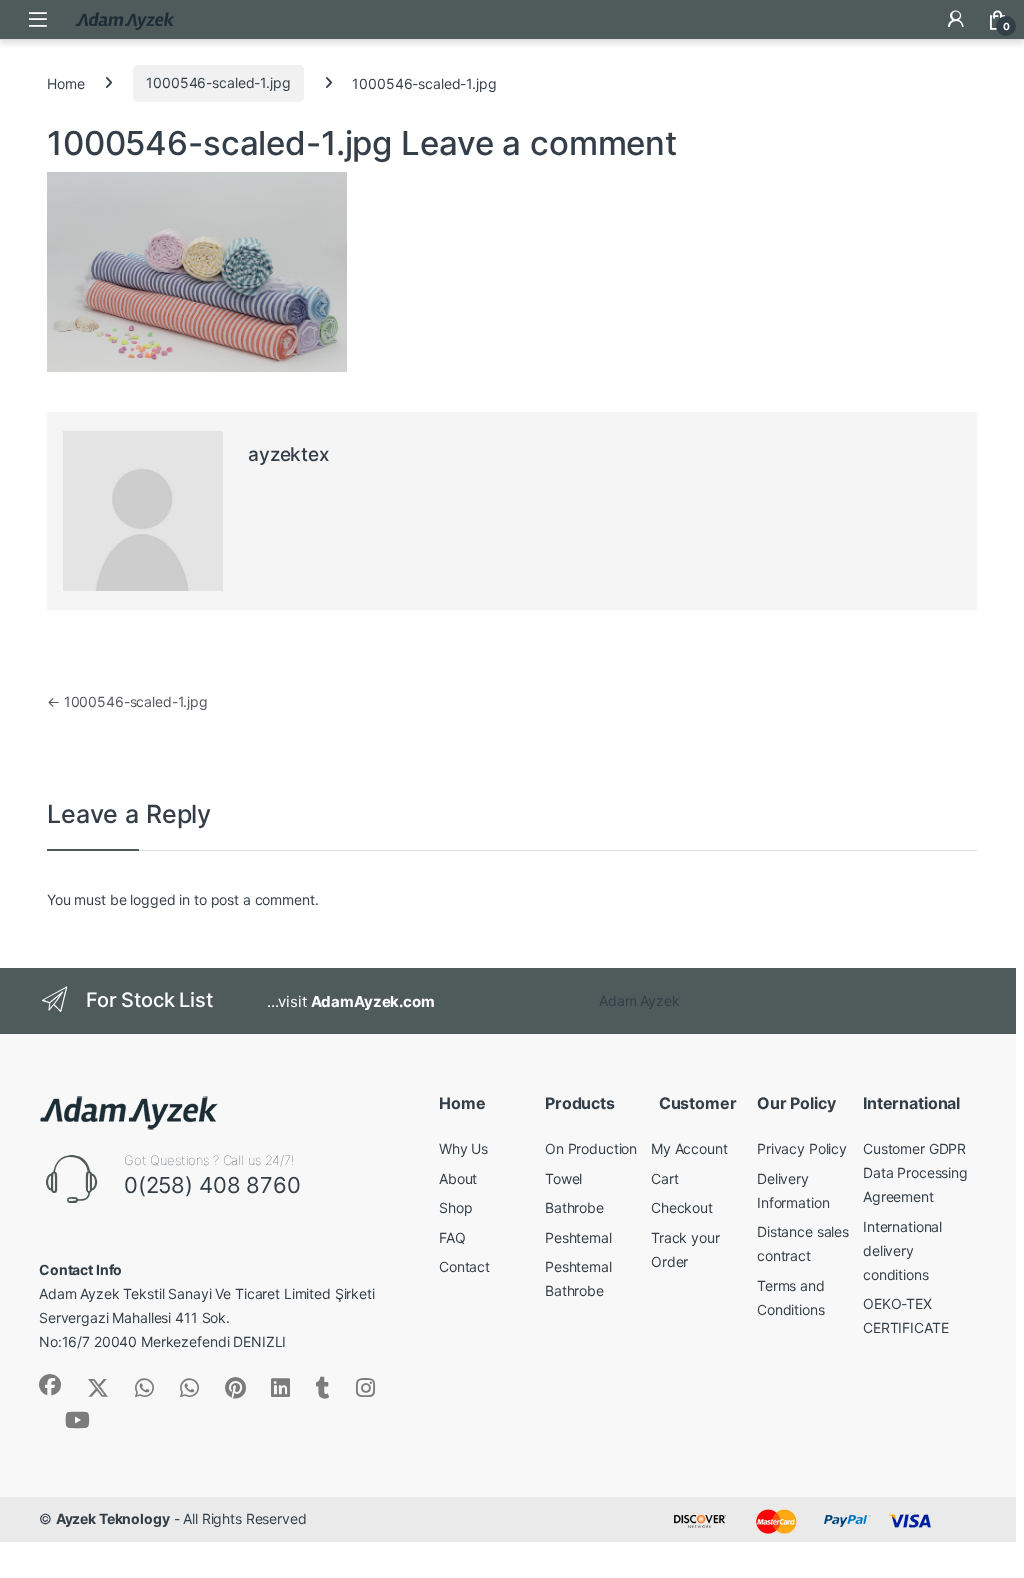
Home (65, 82)
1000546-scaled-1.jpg (218, 82)
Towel (563, 1178)
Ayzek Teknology (113, 1518)
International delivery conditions (902, 1250)
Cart (664, 1178)
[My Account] (956, 19)
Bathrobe (574, 1207)
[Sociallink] (50, 1385)
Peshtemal (578, 1237)
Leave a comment (539, 143)
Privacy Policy (802, 1148)
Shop (455, 1207)
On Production (591, 1148)
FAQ (452, 1237)
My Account (689, 1148)
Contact (464, 1266)
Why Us (463, 1148)
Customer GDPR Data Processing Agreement (915, 1172)
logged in (160, 899)
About (458, 1178)
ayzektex (288, 454)
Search (914, 19)
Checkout (682, 1207)
